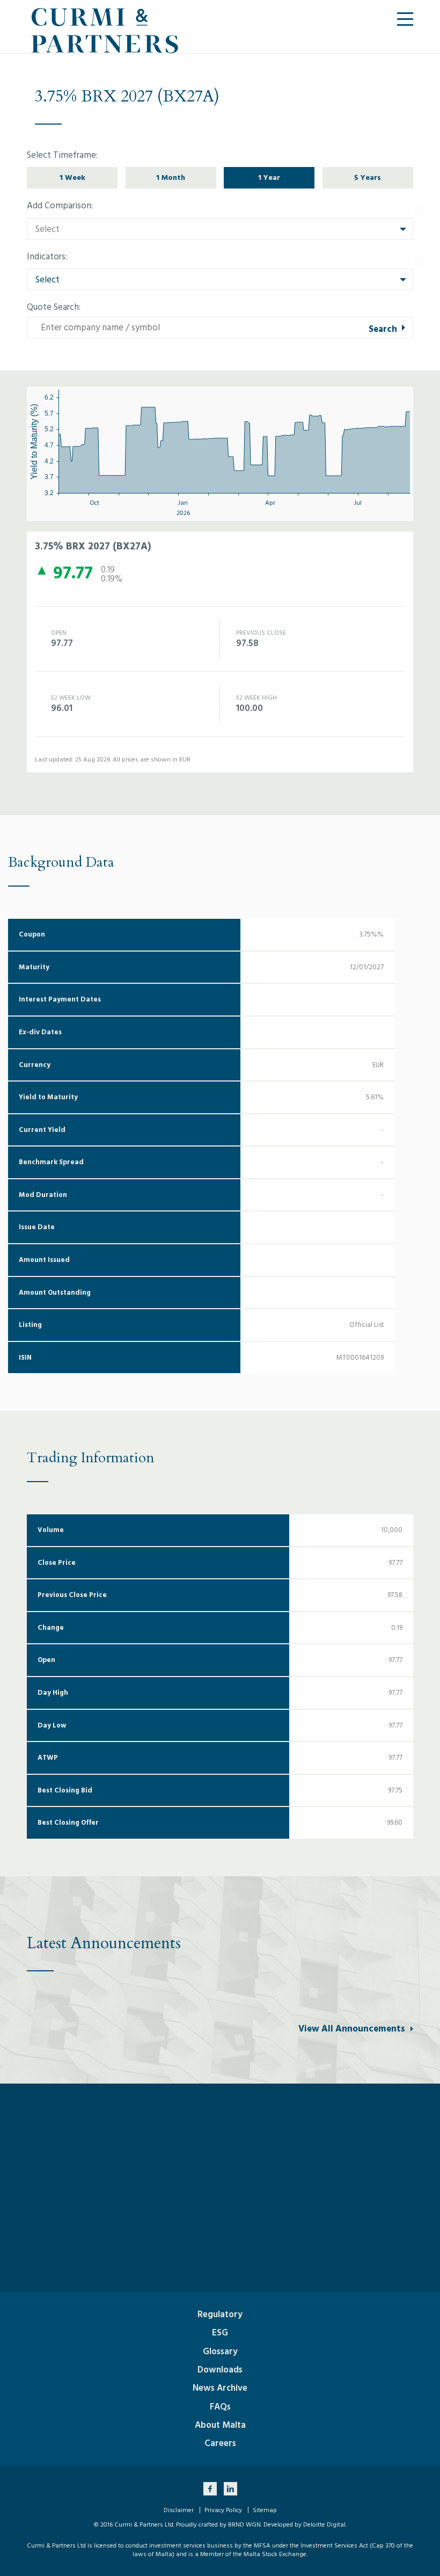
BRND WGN (244, 2525)
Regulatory (220, 2314)
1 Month (171, 177)
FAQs (220, 2407)
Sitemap (265, 2510)
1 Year (269, 177)
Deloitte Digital (324, 2525)
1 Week (72, 177)
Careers (220, 2443)
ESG (220, 2333)
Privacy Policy (223, 2510)
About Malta (220, 2425)
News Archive (220, 2388)
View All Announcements (352, 2029)
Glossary (220, 2352)
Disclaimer (179, 2510)
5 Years (368, 177)
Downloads (220, 2370)
